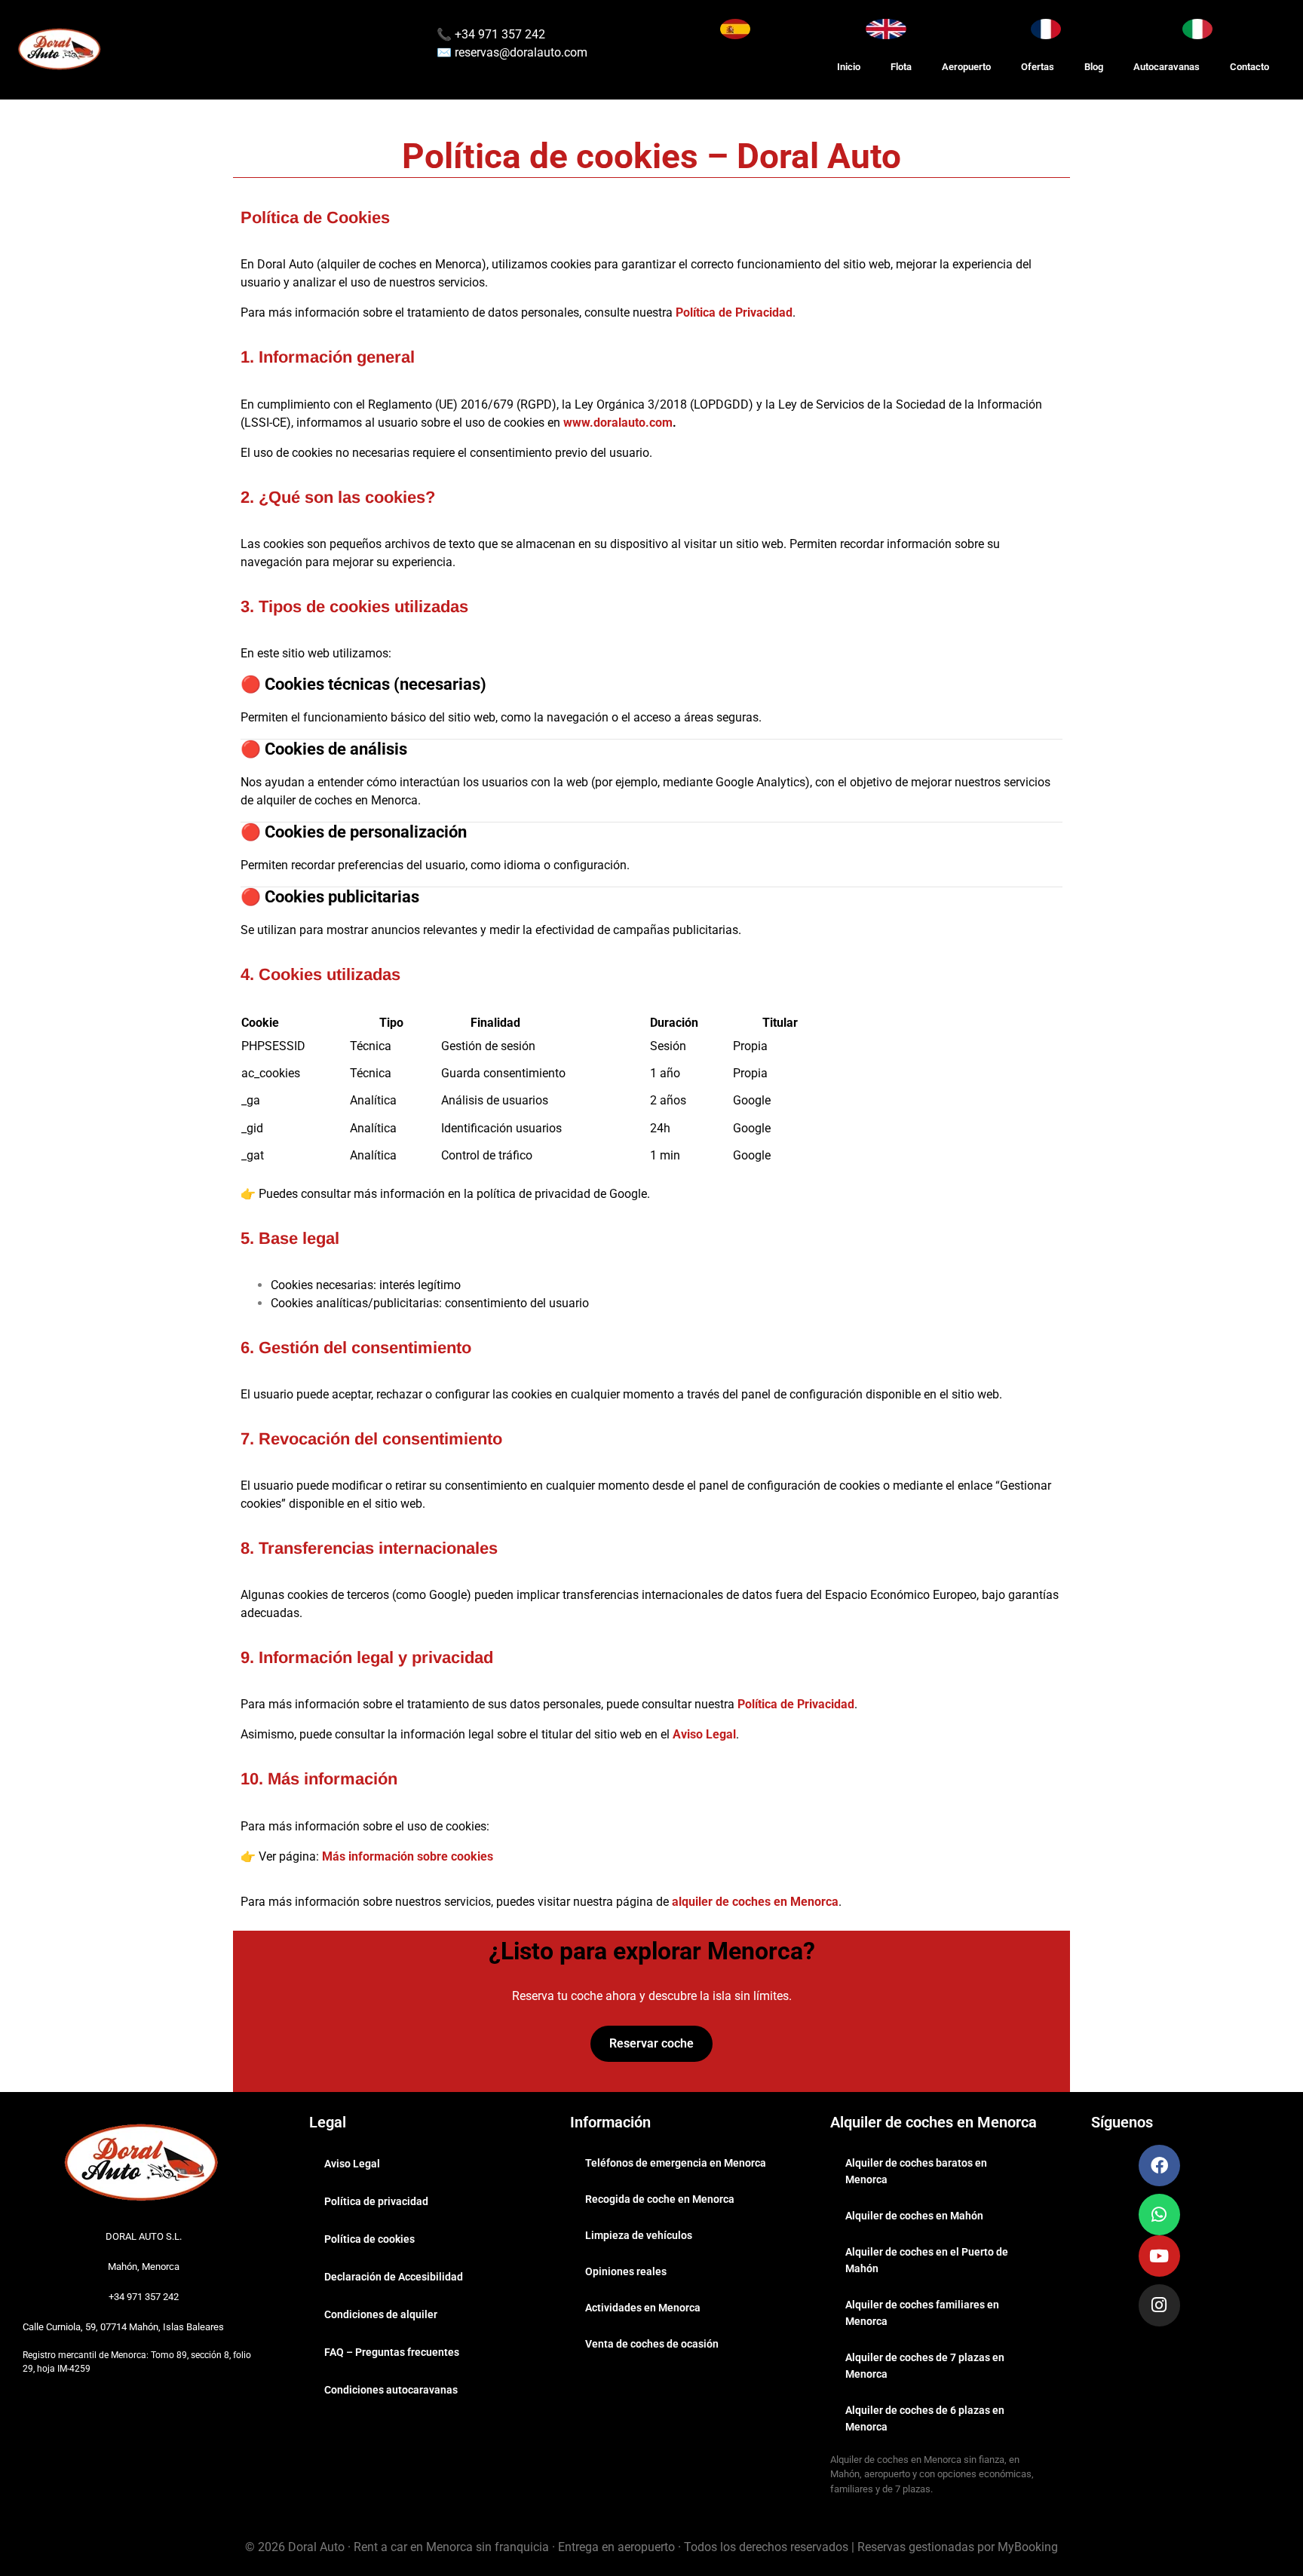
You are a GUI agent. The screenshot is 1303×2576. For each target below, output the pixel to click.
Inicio (849, 67)
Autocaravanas (1167, 67)
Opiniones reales (626, 2271)
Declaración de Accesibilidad (394, 2277)
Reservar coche (651, 2043)
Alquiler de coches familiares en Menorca (922, 2313)
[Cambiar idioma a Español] (735, 29)
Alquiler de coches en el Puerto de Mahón (927, 2260)
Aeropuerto (966, 67)
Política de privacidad (376, 2201)
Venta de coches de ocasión (652, 2344)
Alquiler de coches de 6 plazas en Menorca (925, 2418)
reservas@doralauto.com (521, 52)
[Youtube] (1159, 2256)
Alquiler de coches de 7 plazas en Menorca (925, 2366)
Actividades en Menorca (643, 2308)
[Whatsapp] (1159, 2215)
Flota (901, 67)
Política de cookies (369, 2239)
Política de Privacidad (734, 312)
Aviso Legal (704, 1734)
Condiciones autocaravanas (391, 2390)
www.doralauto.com (618, 423)
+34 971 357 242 (498, 34)
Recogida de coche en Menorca (660, 2199)
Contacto (1249, 67)
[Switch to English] (886, 29)
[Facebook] (1159, 2166)
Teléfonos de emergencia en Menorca (676, 2163)
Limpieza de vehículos (639, 2235)
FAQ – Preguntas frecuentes (392, 2352)
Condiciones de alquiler (381, 2314)
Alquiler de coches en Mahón (914, 2216)
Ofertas (1038, 67)
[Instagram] (1159, 2305)
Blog (1094, 67)
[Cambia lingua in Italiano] (1197, 29)
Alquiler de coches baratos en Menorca (916, 2171)
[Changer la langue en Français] (1046, 29)
